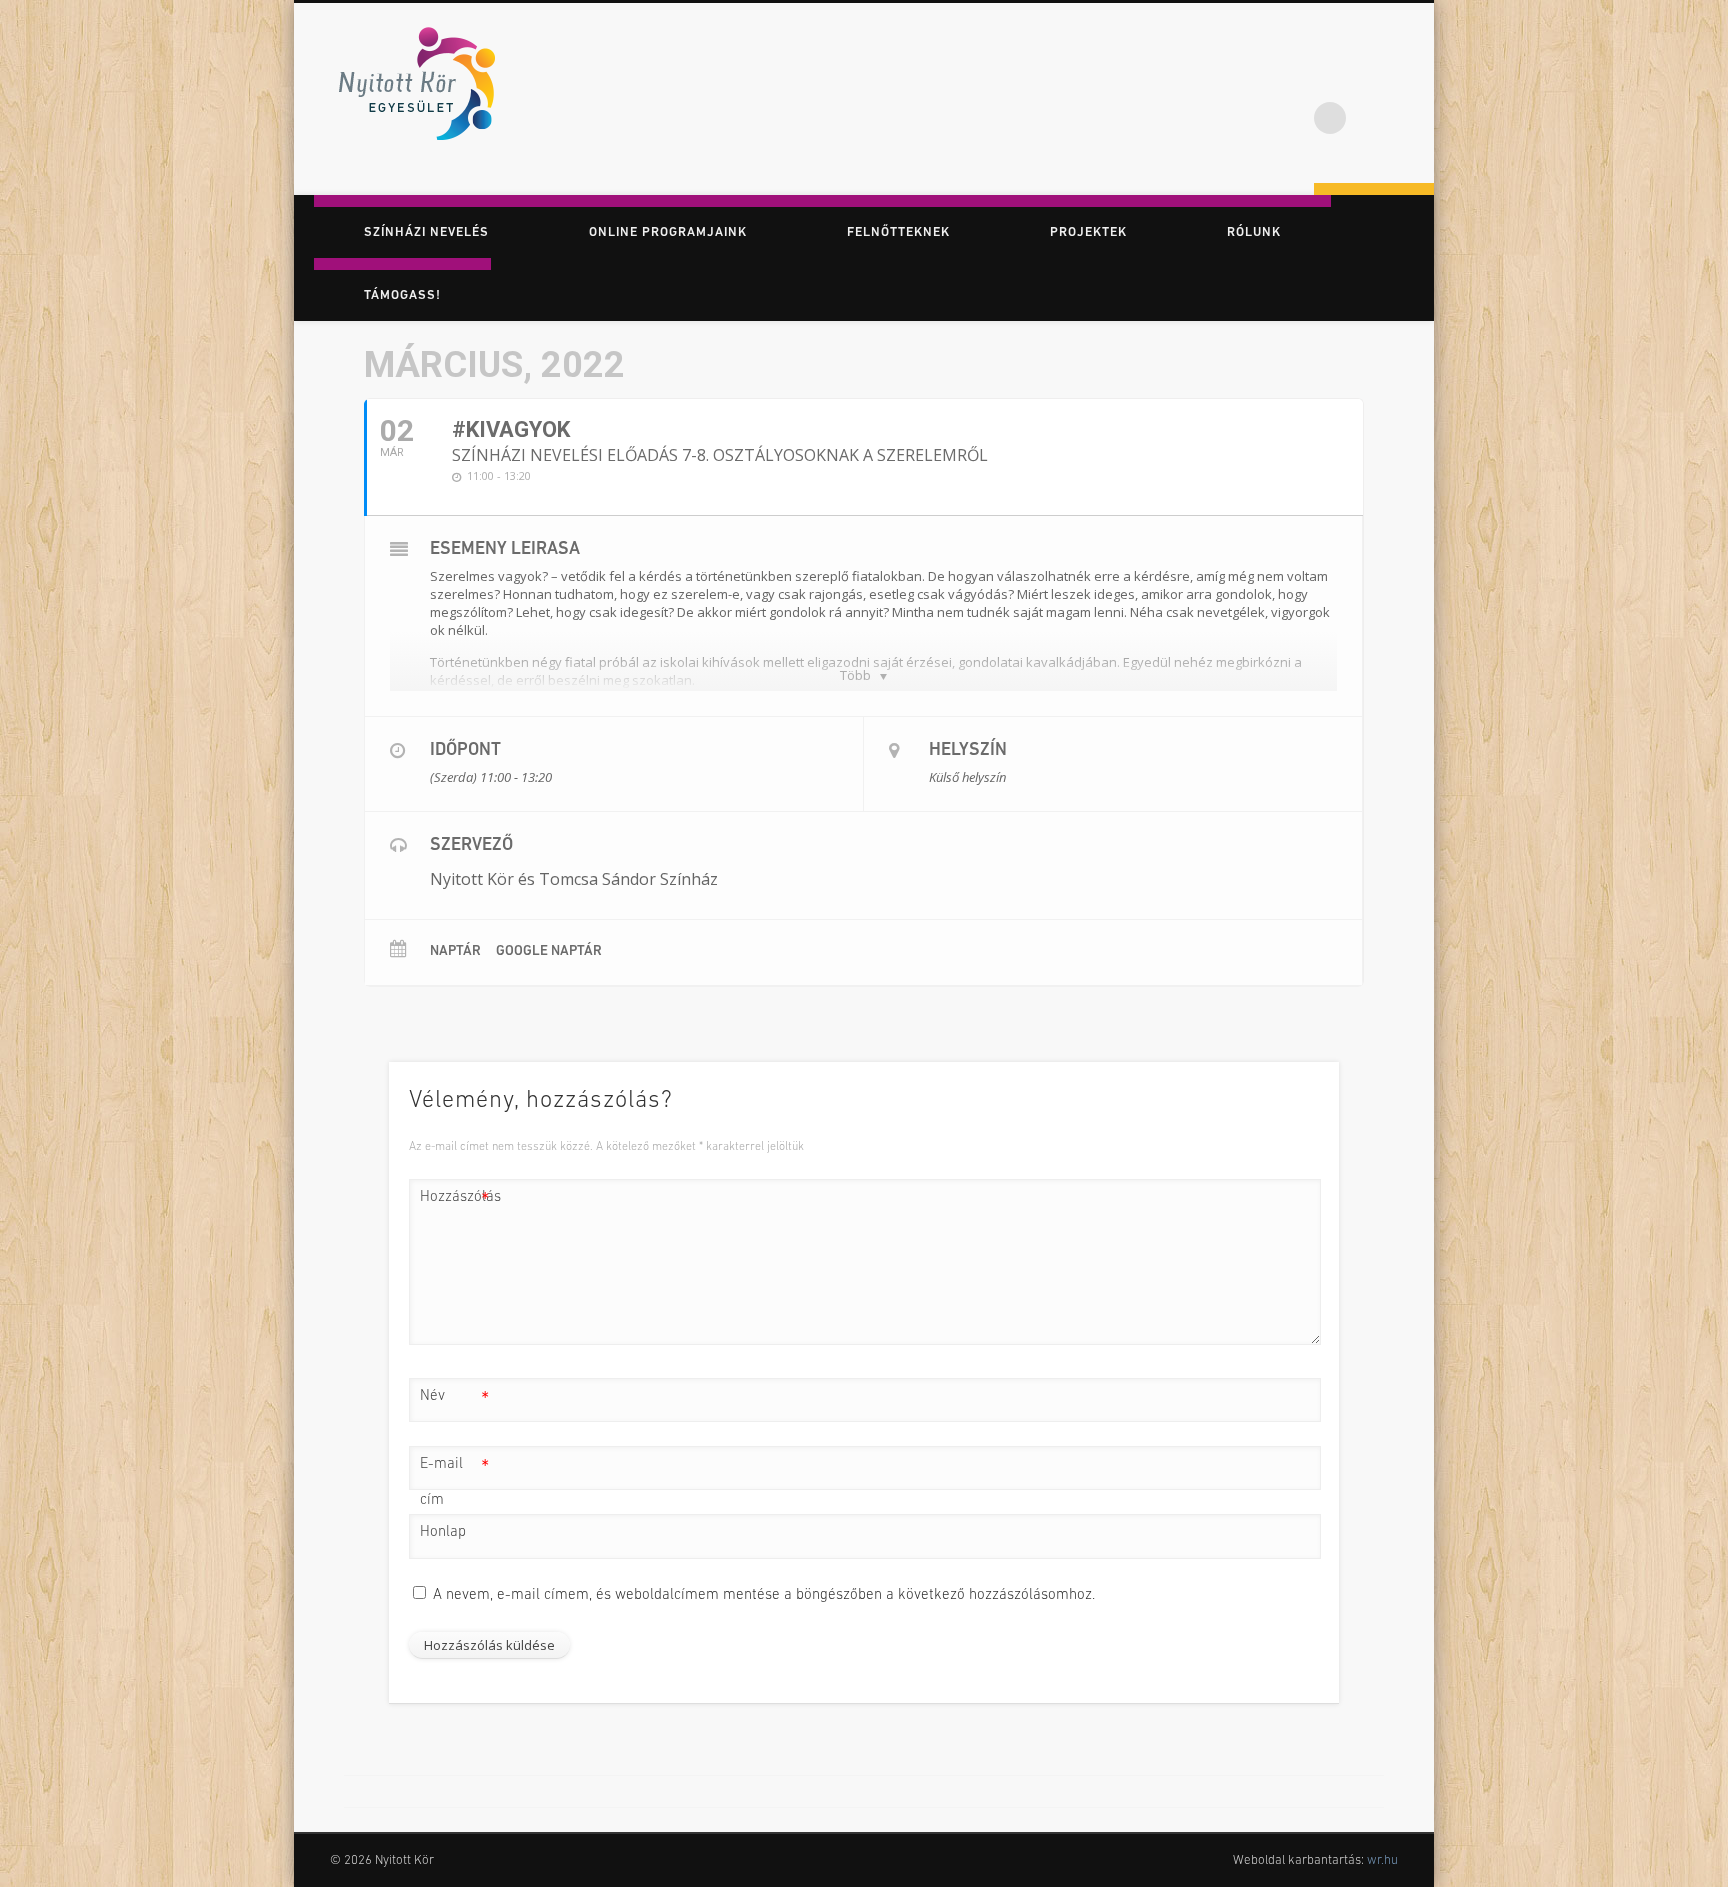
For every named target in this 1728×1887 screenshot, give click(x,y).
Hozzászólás (455, 1202)
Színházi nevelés (426, 232)
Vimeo (1412, 79)
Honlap (443, 1532)
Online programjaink (668, 232)
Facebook (1330, 79)
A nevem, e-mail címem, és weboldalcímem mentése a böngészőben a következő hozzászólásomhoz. (764, 1595)
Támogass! (402, 295)
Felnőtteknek (898, 232)
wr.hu (1382, 1860)
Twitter (1371, 79)
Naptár (455, 951)
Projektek (1088, 232)
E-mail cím (454, 1482)
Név (454, 1401)
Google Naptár (549, 951)
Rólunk (1254, 232)
